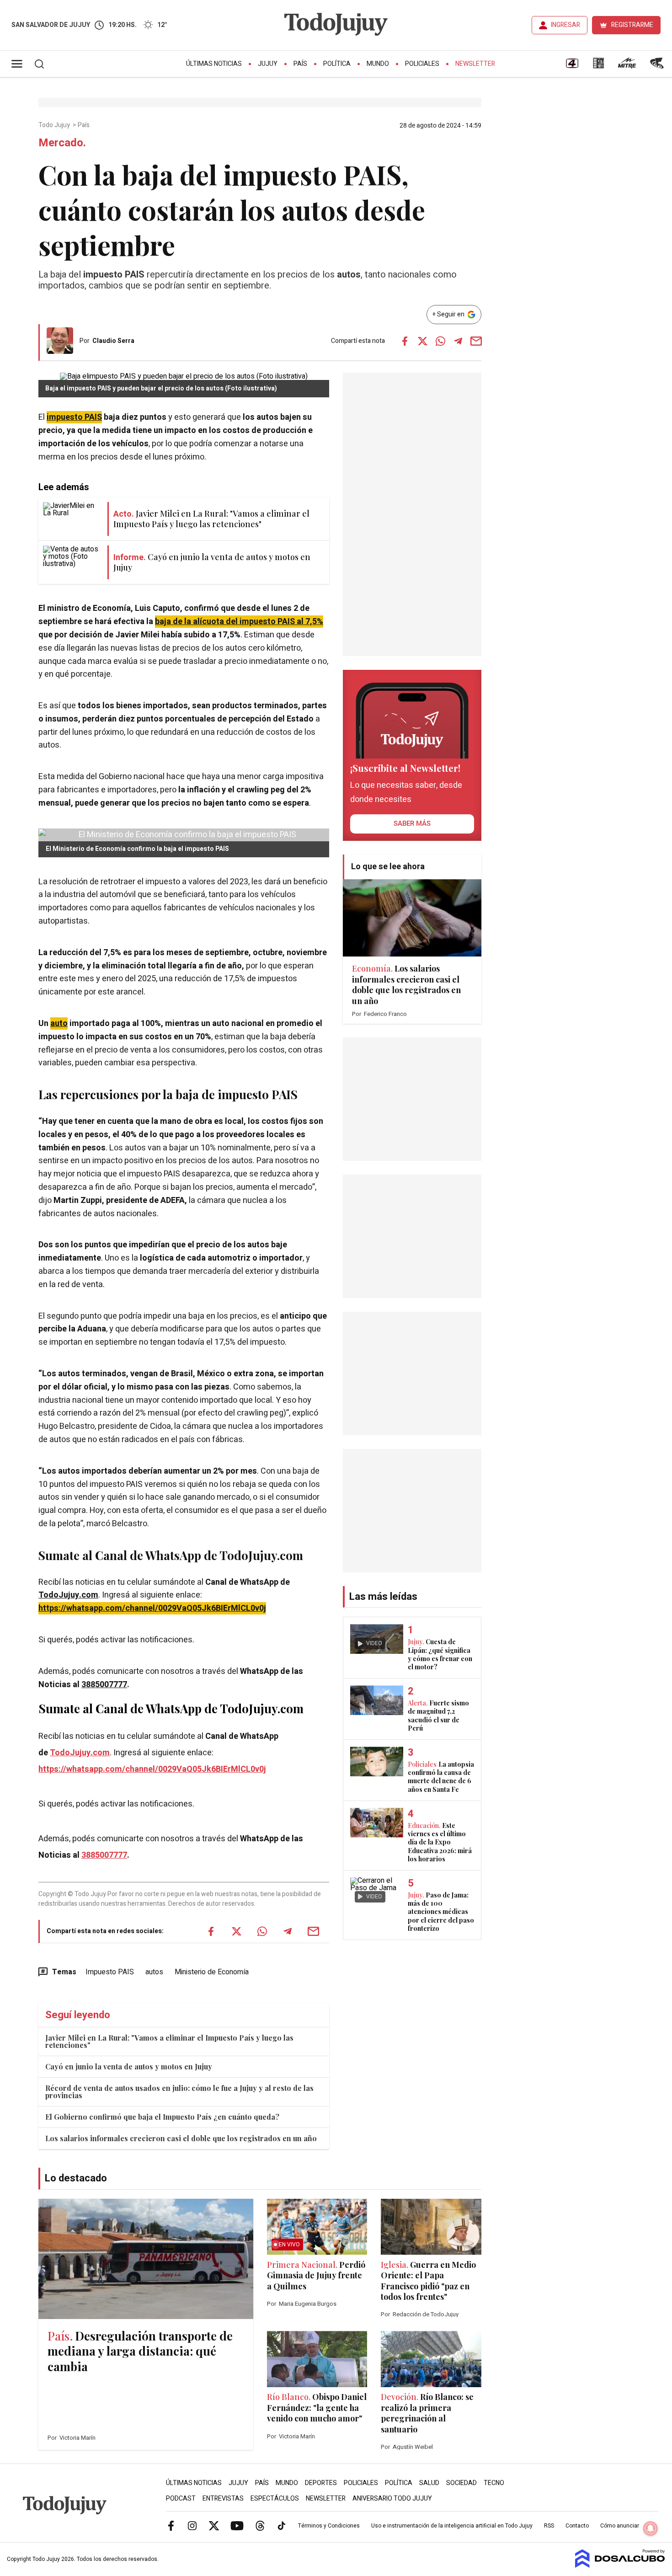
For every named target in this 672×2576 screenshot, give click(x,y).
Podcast (181, 2499)
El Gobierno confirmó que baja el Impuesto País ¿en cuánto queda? (162, 2117)
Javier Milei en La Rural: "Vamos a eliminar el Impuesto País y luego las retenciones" (169, 2041)
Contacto (577, 2526)
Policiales (422, 64)
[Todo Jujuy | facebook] (171, 2525)
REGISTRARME (632, 25)
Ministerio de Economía (212, 1972)
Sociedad (461, 2483)
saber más (412, 823)
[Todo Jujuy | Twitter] (214, 2525)
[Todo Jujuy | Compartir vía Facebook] (405, 341)
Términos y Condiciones (329, 2526)
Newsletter (475, 64)
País (300, 64)
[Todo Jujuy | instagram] (192, 2525)
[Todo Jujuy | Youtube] (237, 2525)
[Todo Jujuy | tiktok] (282, 2525)
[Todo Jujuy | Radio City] (598, 66)
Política (337, 64)
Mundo (378, 64)
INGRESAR (565, 25)
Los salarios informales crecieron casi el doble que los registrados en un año (181, 2138)
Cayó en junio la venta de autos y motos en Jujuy (129, 2066)
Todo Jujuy (55, 125)
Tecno (494, 2483)
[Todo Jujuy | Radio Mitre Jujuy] (627, 66)
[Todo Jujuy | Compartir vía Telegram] (458, 341)
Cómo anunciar (620, 2526)
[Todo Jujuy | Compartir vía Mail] (476, 341)
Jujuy (268, 64)
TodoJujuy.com (68, 1595)
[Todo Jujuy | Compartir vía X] (422, 341)
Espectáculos (275, 2499)
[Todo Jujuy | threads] (260, 2525)
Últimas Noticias (214, 64)
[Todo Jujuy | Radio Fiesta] (658, 66)
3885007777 (104, 1685)
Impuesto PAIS (110, 1972)
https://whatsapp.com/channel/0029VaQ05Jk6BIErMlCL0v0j (152, 1608)
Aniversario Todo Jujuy (392, 2499)
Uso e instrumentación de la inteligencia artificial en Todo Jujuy (452, 2526)
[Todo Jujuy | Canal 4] (572, 66)
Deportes (321, 2483)
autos (154, 1972)
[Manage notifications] (651, 2528)
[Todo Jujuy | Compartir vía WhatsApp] (440, 341)
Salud (429, 2483)
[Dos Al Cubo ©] (620, 2565)
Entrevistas (223, 2499)
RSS (549, 2526)
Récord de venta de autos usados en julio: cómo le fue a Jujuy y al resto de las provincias (179, 2092)
